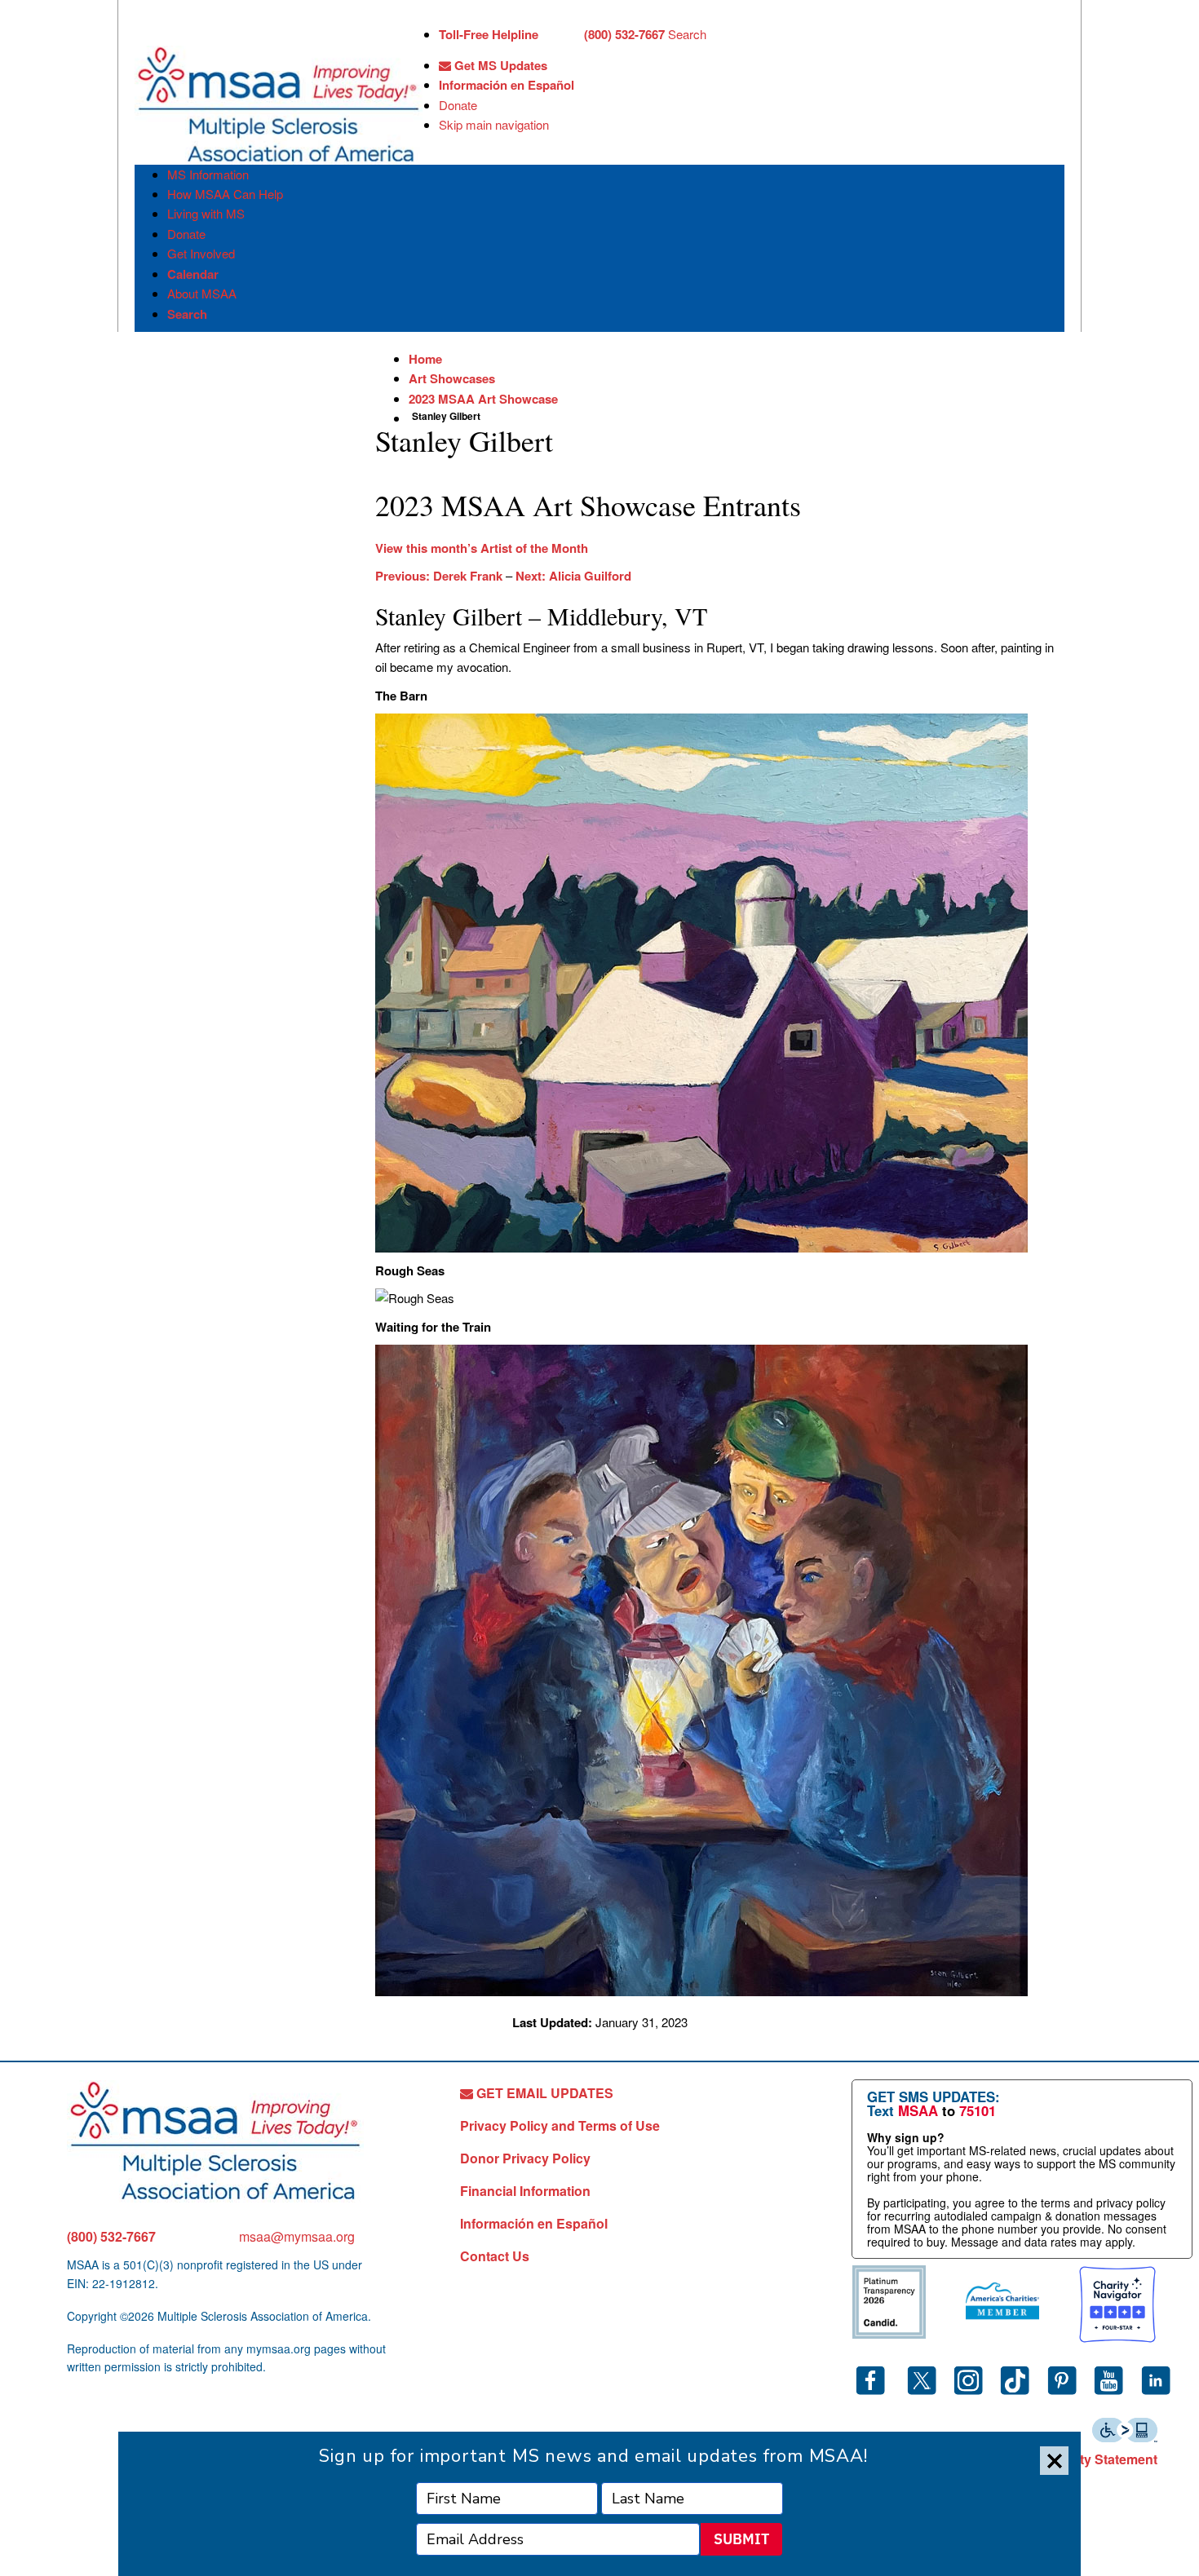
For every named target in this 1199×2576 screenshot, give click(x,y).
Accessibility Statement (1085, 2459)
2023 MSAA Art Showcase (483, 399)
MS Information (208, 174)
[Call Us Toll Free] (561, 36)
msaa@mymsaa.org (297, 2236)
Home (425, 359)
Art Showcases (452, 378)
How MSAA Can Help (225, 194)
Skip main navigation (494, 124)
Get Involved (201, 253)
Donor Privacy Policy (525, 2158)
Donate (458, 105)
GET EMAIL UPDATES (543, 2093)
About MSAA (202, 293)
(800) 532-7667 (111, 2236)
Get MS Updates (499, 65)
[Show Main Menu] (149, 31)
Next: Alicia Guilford (573, 576)
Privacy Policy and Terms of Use (560, 2125)
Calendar (193, 274)
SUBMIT (741, 2539)
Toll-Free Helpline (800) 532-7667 (552, 34)
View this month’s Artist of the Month (482, 548)
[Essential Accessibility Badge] (1125, 2428)
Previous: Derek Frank (439, 576)
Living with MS (206, 213)
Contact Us (495, 2256)
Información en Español (507, 85)
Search (687, 34)
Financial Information (525, 2191)
